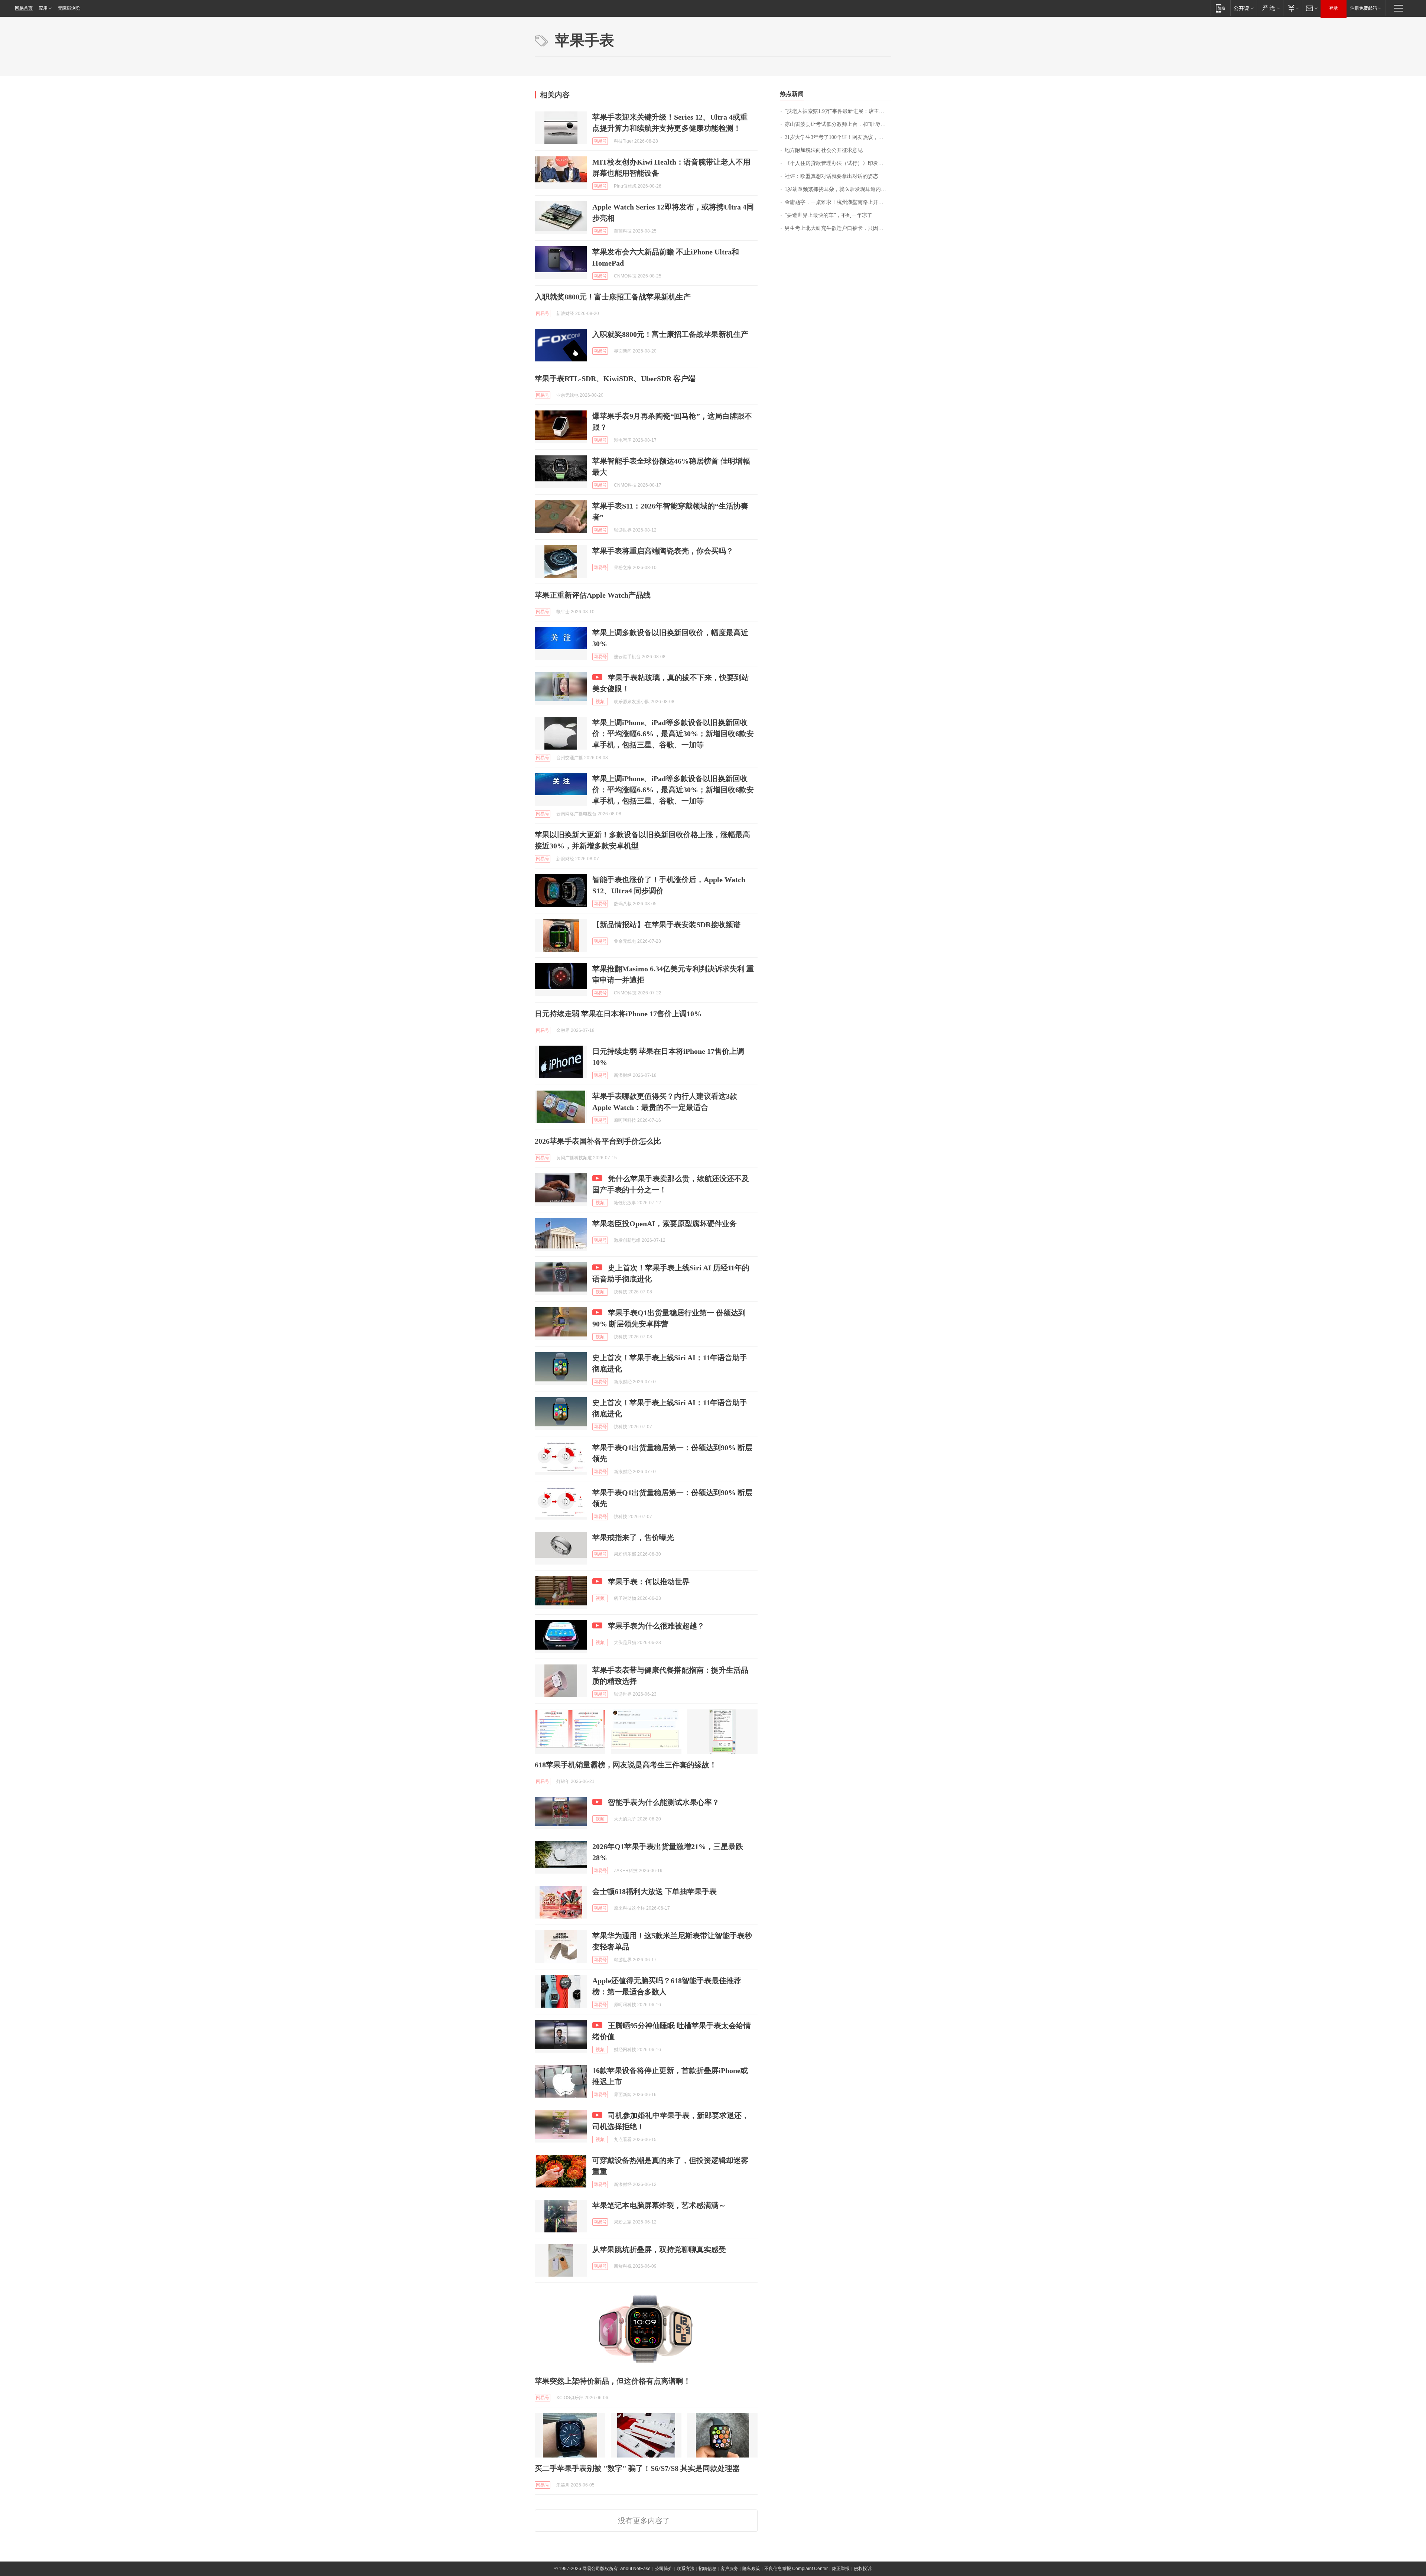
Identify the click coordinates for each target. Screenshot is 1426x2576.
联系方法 (686, 2569)
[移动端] (1220, 8)
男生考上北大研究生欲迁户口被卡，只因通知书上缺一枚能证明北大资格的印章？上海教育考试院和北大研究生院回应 (838, 228)
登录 (1334, 8)
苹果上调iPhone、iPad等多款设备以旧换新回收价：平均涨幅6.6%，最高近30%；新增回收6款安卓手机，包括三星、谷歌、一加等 (673, 734)
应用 (43, 8)
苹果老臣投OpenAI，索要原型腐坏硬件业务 (665, 1224)
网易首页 (24, 8)
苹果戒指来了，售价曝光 (633, 1537)
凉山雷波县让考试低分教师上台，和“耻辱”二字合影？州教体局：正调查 (838, 124)
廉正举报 (841, 2569)
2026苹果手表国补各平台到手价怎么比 (598, 1141)
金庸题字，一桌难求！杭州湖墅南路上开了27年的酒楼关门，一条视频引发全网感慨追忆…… (838, 202)
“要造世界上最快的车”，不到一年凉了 (828, 215)
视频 (600, 702)
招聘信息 (707, 2569)
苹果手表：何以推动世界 (649, 1582)
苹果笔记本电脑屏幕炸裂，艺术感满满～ (659, 2205)
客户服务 (729, 2569)
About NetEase (635, 2569)
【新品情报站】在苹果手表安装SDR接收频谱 (666, 925)
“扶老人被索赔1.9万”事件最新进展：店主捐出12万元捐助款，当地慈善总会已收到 (838, 111)
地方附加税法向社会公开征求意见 (824, 150)
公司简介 (664, 2569)
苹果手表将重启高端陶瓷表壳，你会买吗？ (663, 551)
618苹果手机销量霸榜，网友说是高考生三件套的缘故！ (626, 1765)
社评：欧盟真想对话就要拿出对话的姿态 (831, 176)
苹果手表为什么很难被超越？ (656, 1626)
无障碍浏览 (69, 8)
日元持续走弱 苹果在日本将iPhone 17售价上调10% (618, 1014)
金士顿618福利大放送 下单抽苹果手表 (655, 1891)
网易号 (600, 141)
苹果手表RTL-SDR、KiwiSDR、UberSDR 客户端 (615, 379)
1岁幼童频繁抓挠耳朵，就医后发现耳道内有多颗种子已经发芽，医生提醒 (838, 189)
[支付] (1292, 8)
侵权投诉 (863, 2569)
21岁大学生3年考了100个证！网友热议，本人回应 (838, 137)
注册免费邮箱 (1364, 8)
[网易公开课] (1243, 8)
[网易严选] (1270, 8)
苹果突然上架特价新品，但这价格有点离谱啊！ (613, 2381)
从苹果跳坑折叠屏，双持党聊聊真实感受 (659, 2249)
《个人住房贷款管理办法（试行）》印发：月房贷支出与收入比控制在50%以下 (838, 163)
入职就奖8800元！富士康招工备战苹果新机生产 (613, 297)
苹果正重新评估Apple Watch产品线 (593, 595)
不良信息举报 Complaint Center (796, 2569)
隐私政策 (751, 2569)
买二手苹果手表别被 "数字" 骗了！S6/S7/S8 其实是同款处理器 (637, 2468)
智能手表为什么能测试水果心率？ (664, 1802)
